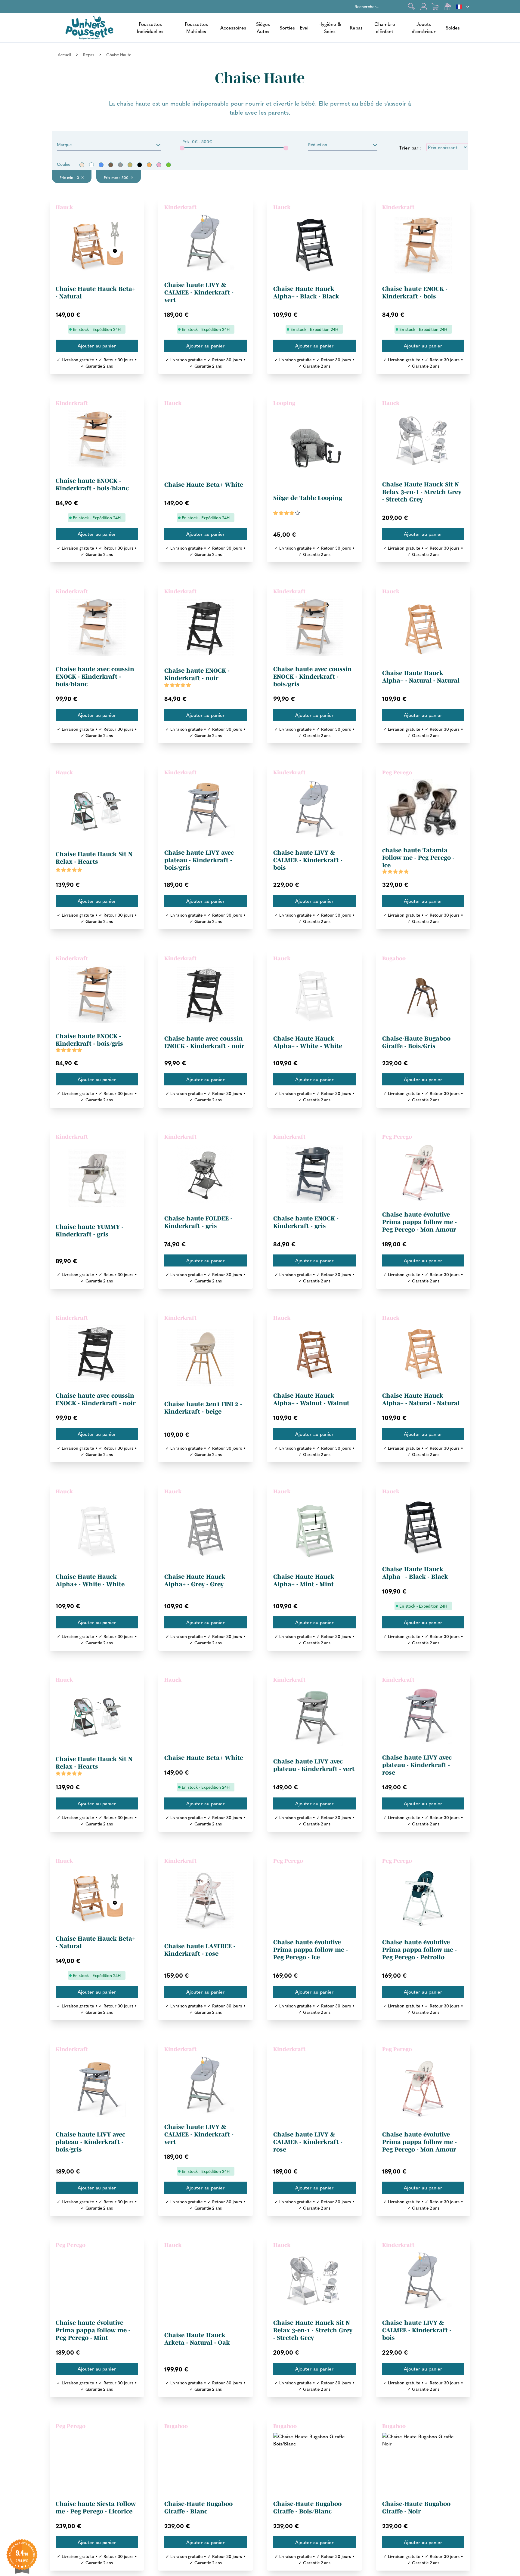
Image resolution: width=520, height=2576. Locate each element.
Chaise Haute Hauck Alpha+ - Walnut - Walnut (311, 1399)
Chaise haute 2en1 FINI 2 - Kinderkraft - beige (203, 1408)
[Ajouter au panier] (97, 346)
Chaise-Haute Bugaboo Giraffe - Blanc (198, 2508)
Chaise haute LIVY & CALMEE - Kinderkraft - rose (308, 2142)
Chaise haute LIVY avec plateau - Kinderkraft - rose (417, 1765)
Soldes (453, 28)
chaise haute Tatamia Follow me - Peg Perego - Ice (418, 858)
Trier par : (410, 148)
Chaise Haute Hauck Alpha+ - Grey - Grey (195, 1580)
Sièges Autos (263, 28)
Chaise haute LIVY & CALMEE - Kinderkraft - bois (308, 860)
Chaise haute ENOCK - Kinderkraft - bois (415, 293)
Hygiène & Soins (330, 28)
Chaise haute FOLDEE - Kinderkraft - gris (198, 1222)
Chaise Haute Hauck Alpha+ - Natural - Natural (421, 677)
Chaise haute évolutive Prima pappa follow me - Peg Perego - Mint (93, 2330)
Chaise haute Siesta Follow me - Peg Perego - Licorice (96, 2508)
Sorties (287, 28)
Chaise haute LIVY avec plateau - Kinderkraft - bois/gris (199, 860)
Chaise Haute (119, 54)
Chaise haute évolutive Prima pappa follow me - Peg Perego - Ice (311, 1950)
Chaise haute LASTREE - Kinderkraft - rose (200, 1950)
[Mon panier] (436, 7)
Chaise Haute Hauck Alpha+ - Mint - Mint (304, 1580)
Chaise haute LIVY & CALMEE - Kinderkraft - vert (199, 292)
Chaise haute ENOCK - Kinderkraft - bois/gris (89, 1040)
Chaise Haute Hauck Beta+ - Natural (96, 293)
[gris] (120, 165)
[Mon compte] (424, 7)
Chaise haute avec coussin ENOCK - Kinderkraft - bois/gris (313, 677)
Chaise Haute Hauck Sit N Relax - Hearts (94, 858)
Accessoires (233, 28)
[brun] (111, 165)
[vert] (169, 165)
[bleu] (101, 165)
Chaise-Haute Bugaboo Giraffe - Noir (416, 2508)
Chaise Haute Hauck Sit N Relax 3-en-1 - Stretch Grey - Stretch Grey (422, 492)
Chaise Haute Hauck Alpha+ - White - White (308, 1042)
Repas (356, 28)
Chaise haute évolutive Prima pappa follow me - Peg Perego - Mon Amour (419, 1222)
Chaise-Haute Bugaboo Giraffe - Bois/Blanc (307, 2508)
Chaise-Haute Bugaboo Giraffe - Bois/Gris (416, 1042)
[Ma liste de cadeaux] (448, 7)
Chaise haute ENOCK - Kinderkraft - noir (197, 674)
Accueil (64, 54)
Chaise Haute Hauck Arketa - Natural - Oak (197, 2339)
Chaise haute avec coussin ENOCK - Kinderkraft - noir (204, 1042)
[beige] (82, 165)
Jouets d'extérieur (424, 28)
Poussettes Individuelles (150, 28)
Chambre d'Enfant (385, 28)
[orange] (149, 165)
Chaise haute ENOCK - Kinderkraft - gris (306, 1222)
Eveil (305, 28)
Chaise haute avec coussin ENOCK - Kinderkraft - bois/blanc (95, 677)
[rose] (159, 165)
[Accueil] (89, 28)
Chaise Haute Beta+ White (204, 485)
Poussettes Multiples (196, 28)
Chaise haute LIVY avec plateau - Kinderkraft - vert (314, 1765)
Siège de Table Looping (308, 498)
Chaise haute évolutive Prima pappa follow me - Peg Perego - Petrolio (419, 1950)
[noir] (140, 165)
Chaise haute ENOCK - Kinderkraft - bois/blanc (92, 484)
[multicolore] (130, 165)
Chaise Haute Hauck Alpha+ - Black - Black (306, 293)
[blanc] (91, 165)
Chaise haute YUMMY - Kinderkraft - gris (90, 1231)
